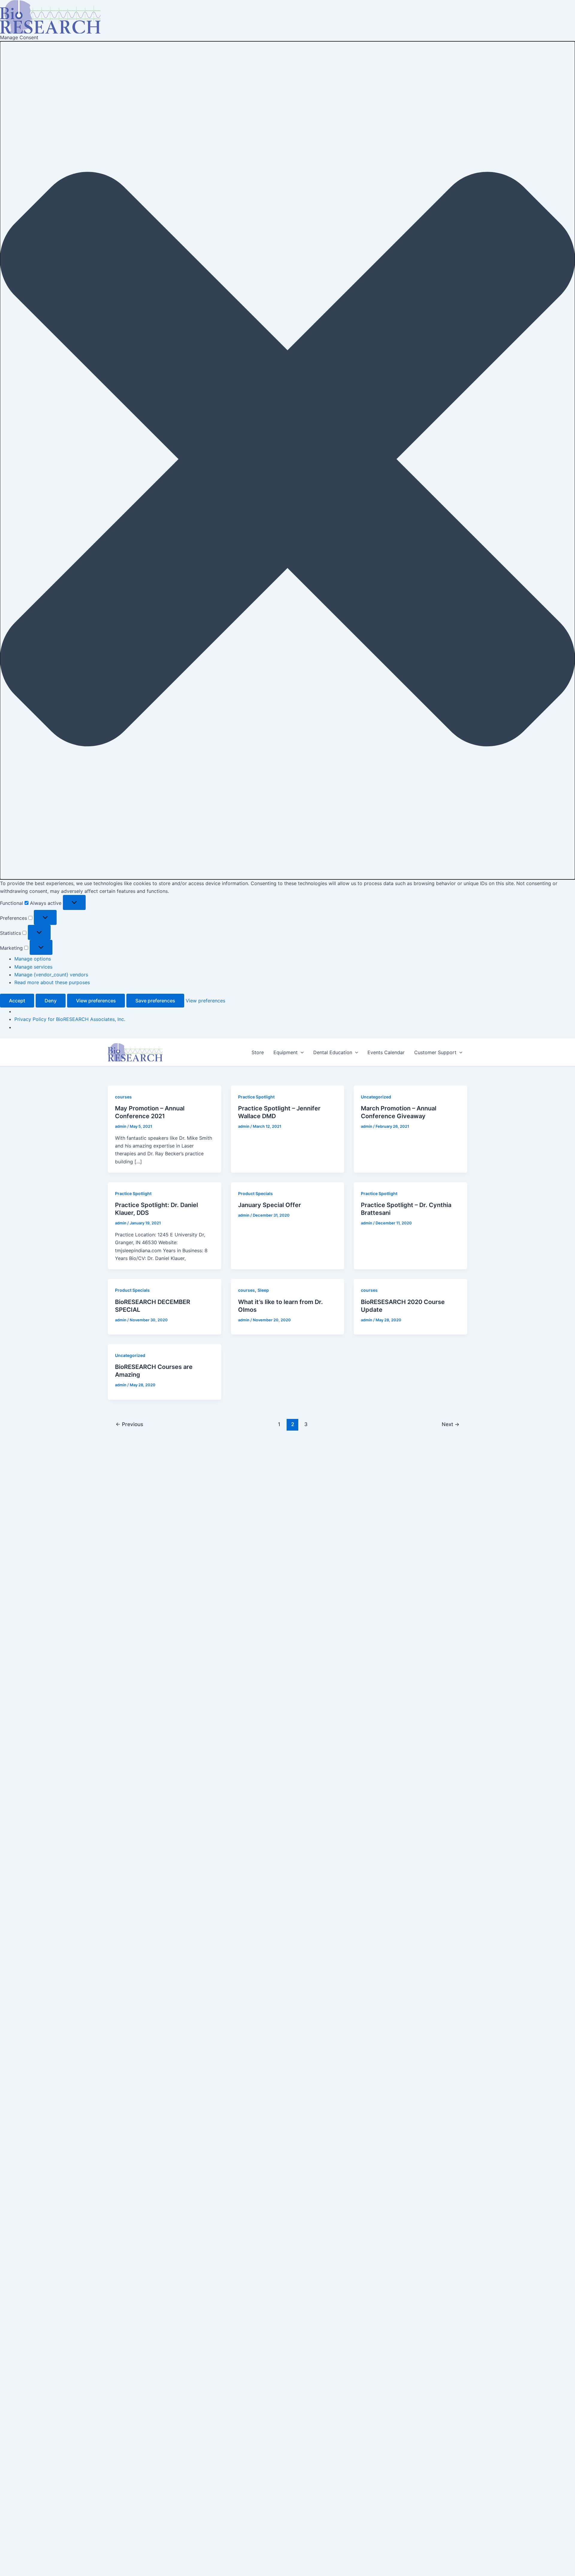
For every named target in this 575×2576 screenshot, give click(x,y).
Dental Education (333, 1052)
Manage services (33, 967)
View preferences (96, 1001)
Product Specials (255, 1193)
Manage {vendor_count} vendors (51, 975)
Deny (51, 1001)
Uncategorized (376, 1097)
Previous (129, 1424)
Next (451, 1424)
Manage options (33, 959)
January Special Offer (270, 1205)
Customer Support (435, 1052)
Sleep (263, 1290)
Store (258, 1052)
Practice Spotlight (256, 1097)
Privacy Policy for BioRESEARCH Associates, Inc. (70, 1019)
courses (123, 1097)
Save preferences (155, 1001)
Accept (17, 1001)
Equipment (286, 1052)
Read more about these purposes (52, 982)
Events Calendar (386, 1052)
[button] (287, 460)
